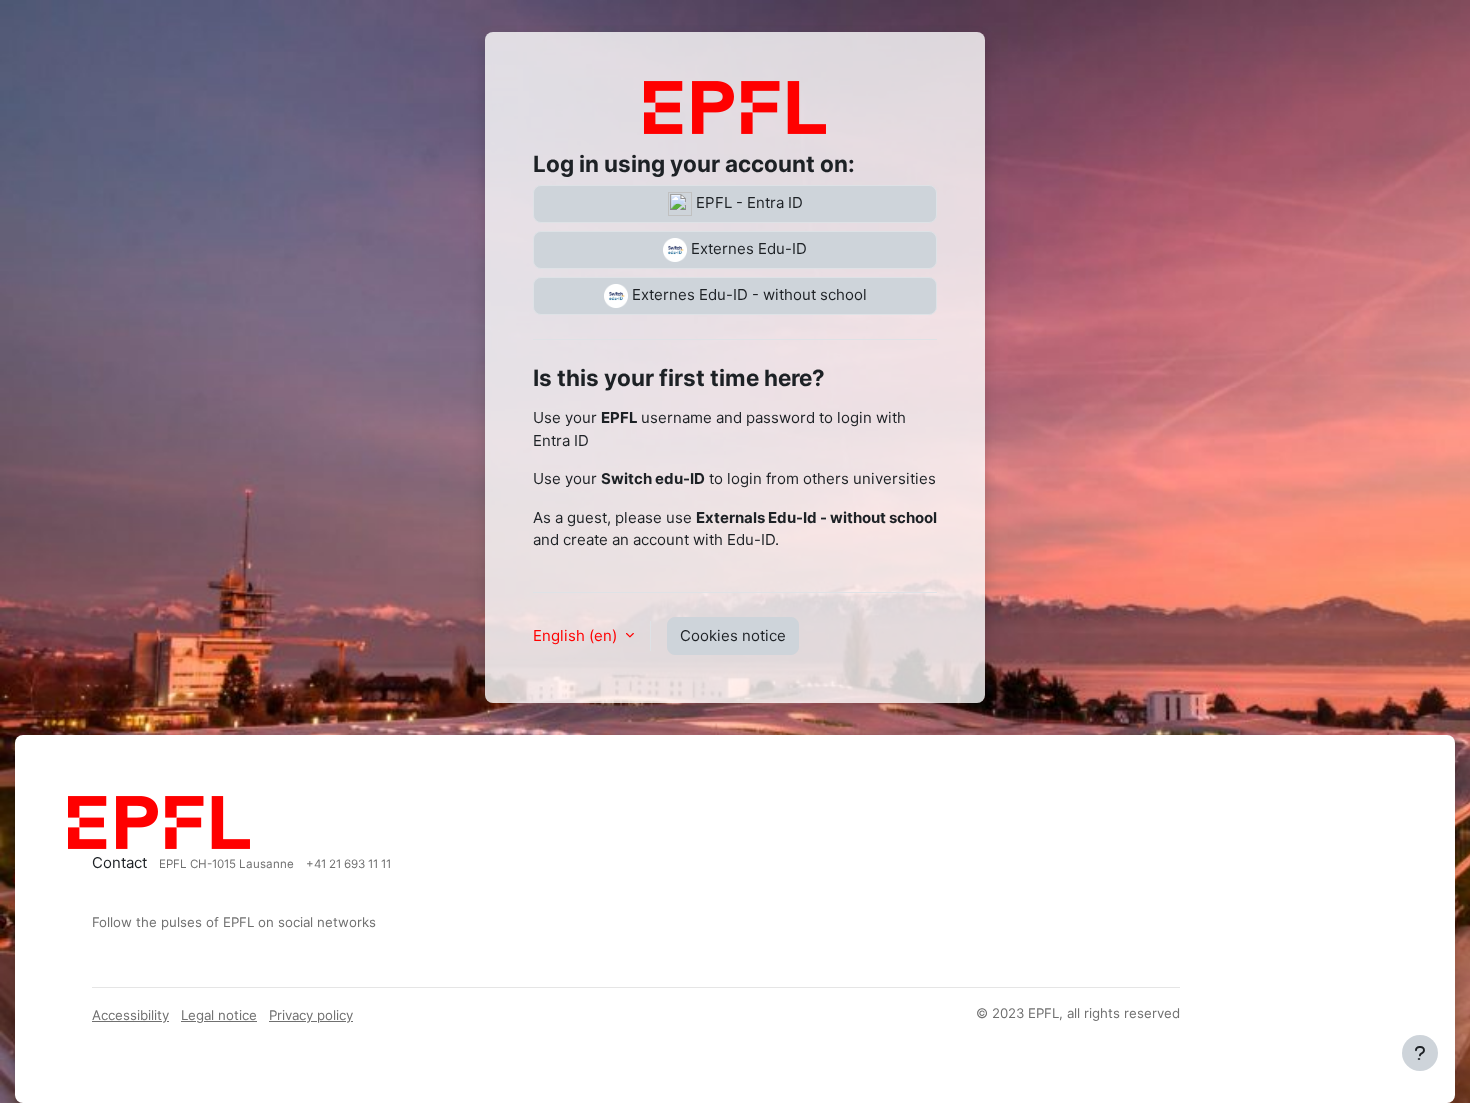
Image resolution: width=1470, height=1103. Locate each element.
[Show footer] (1420, 1053)
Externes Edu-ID (747, 248)
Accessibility (130, 1015)
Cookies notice (733, 635)
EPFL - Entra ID (747, 202)
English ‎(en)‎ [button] (577, 635)
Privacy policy (311, 1015)
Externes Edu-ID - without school (747, 294)
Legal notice (219, 1015)
